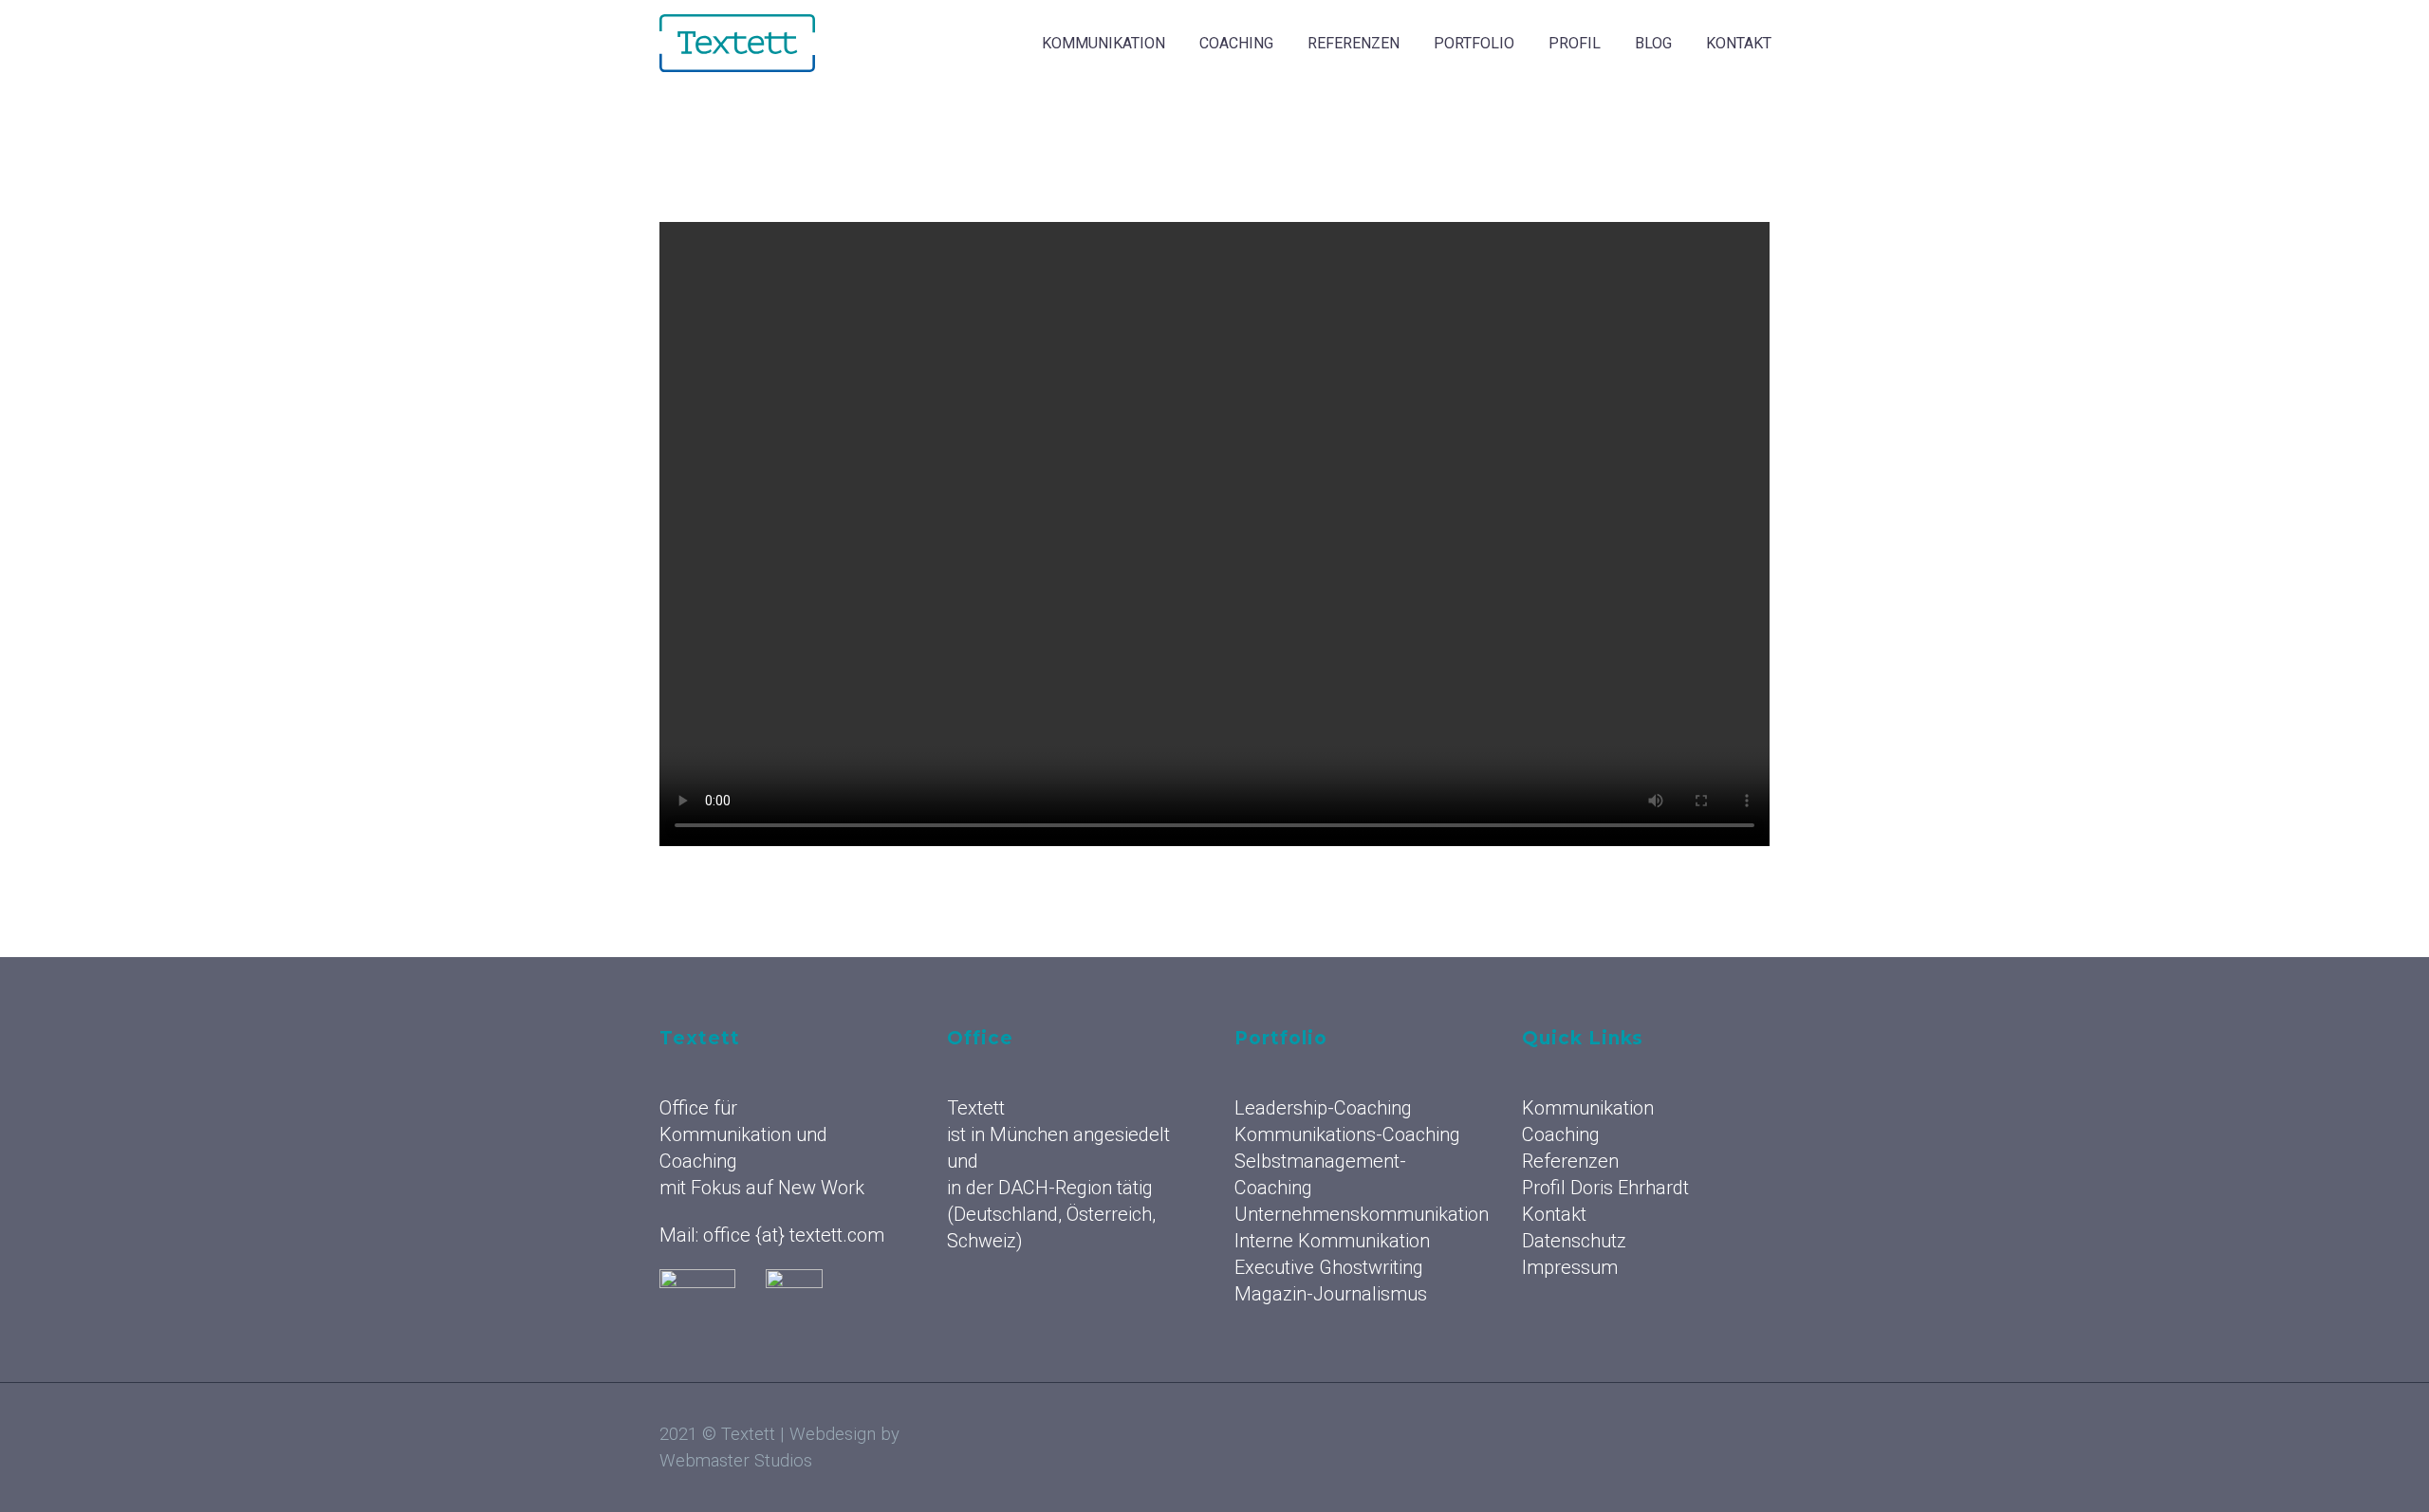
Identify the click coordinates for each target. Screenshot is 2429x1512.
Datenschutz (1574, 1241)
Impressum (1570, 1267)
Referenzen (1354, 43)
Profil (1575, 43)
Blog (1653, 43)
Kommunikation (1103, 43)
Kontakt (1739, 43)
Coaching (1236, 43)
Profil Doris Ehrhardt (1605, 1188)
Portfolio (1474, 43)
